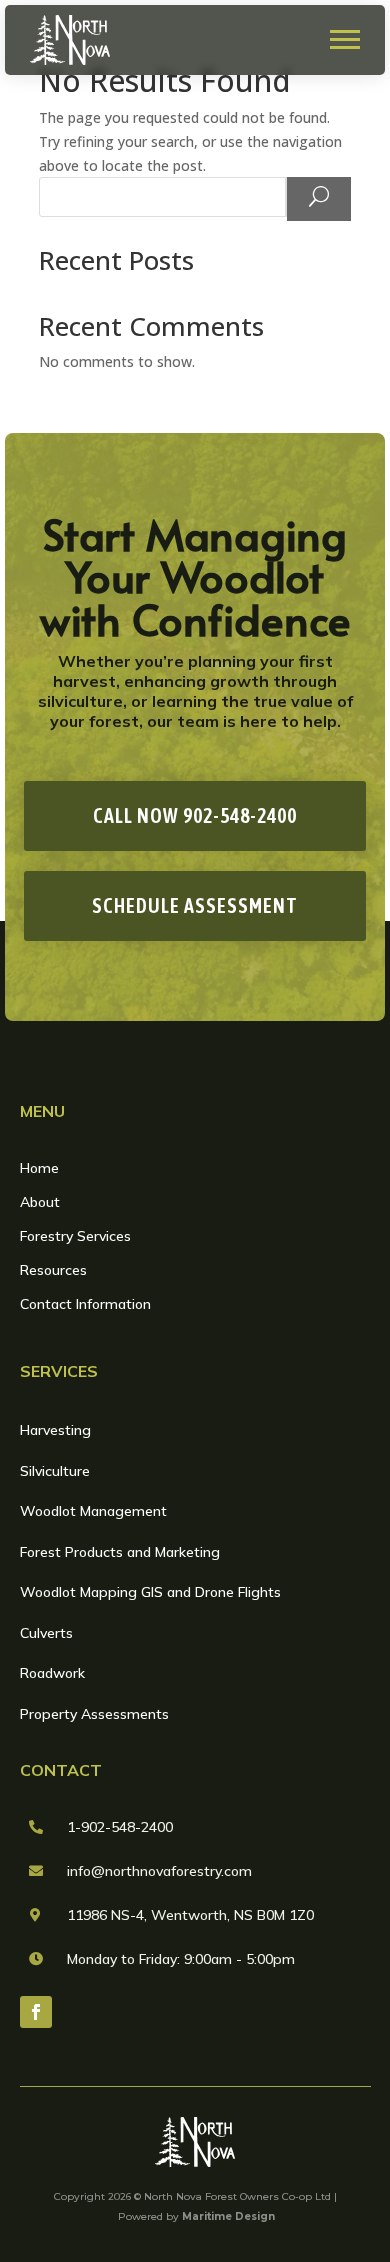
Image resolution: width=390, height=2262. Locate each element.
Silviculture (55, 1471)
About (40, 1203)
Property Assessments (94, 1714)
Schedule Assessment (195, 905)
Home (39, 1169)
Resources (53, 1271)
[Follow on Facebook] (36, 2012)
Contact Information (85, 1305)
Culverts (46, 1633)
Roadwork (52, 1673)
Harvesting (55, 1430)
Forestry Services (75, 1237)
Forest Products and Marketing (120, 1552)
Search (318, 197)
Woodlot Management (93, 1511)
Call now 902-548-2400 (195, 815)
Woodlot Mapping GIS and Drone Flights (150, 1592)
